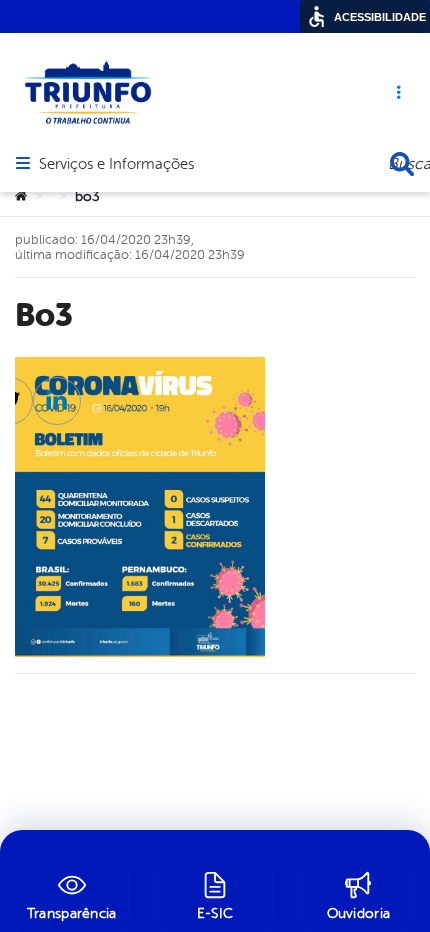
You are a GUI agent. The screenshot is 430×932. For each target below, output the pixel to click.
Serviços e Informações (116, 165)
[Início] (21, 197)
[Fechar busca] (402, 164)
